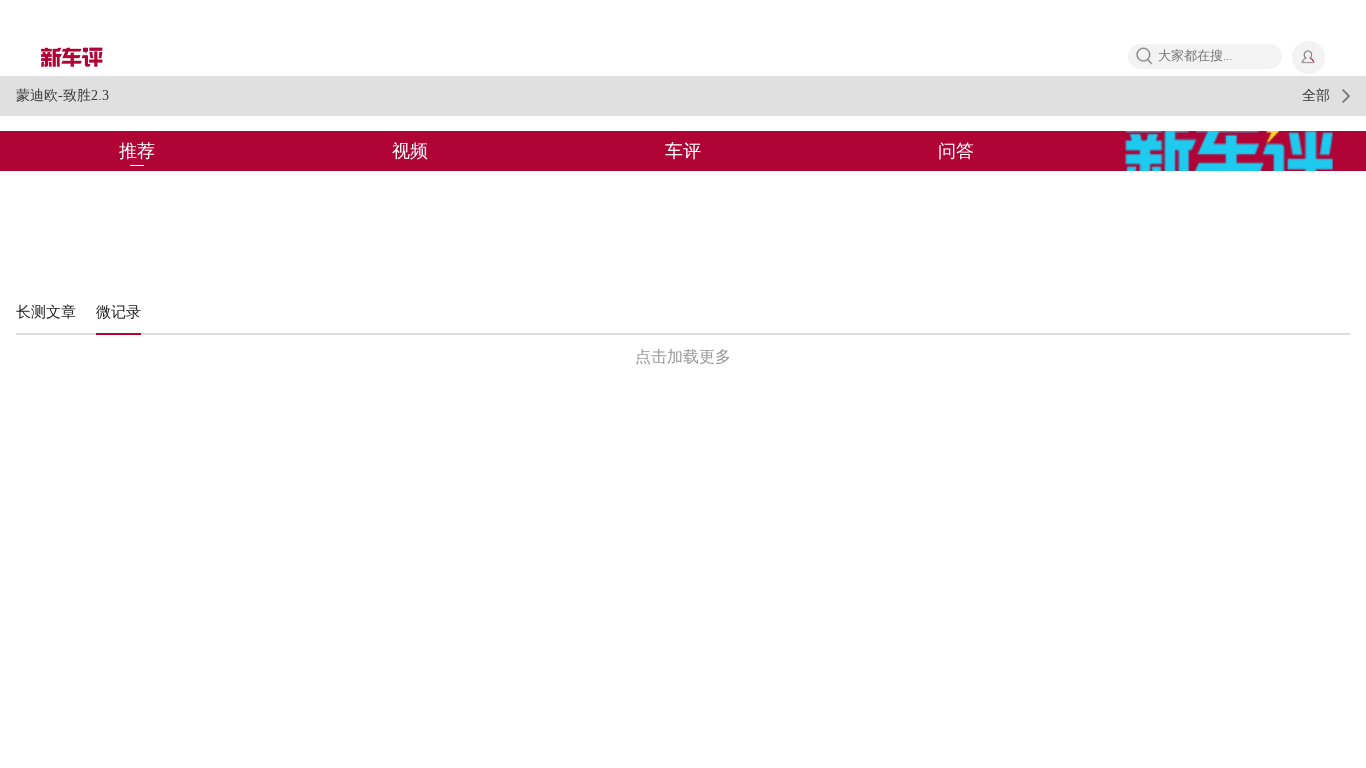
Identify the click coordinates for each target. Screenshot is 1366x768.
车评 (683, 151)
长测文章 (46, 312)
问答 (956, 151)
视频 (410, 151)
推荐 (137, 151)
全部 (1316, 95)
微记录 (118, 312)
